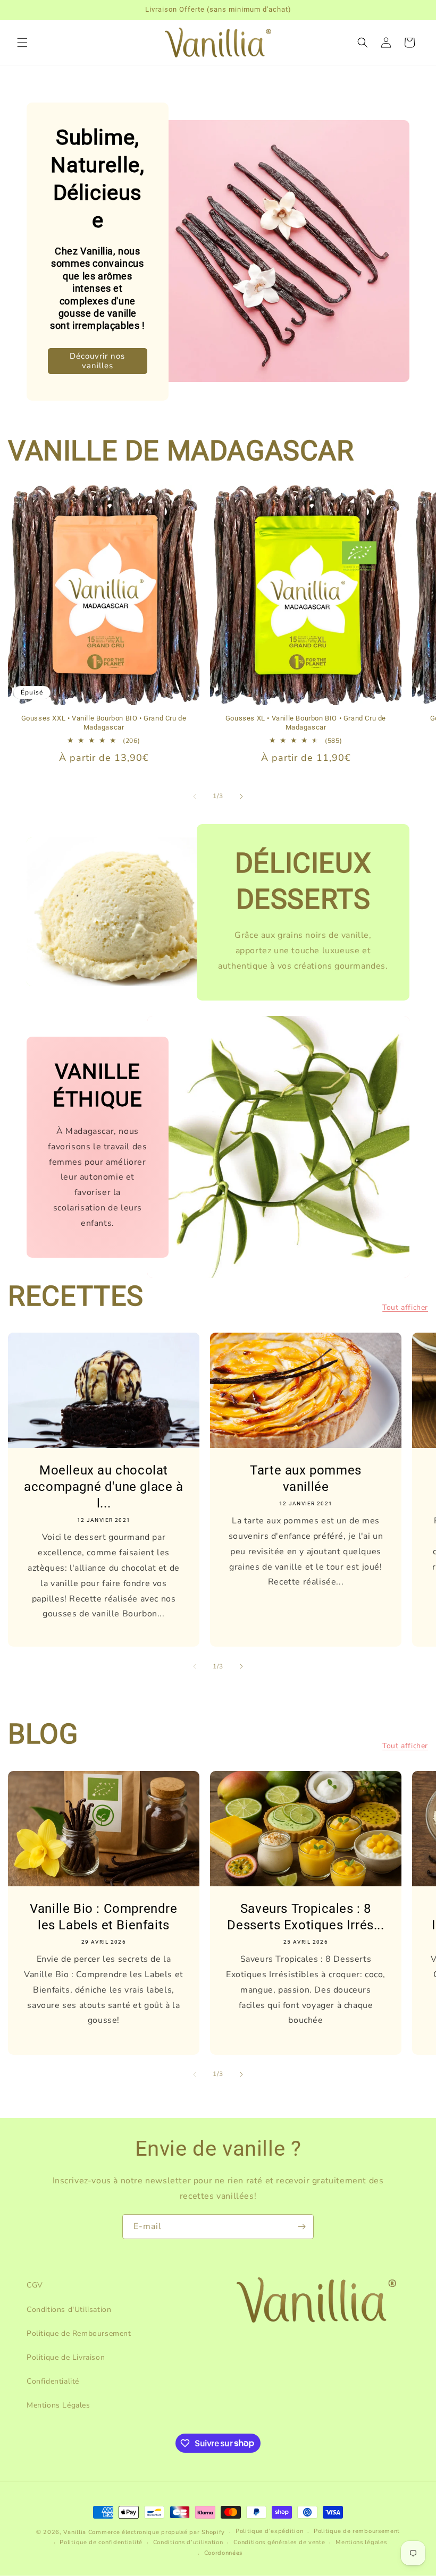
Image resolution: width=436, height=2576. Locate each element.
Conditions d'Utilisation (69, 2310)
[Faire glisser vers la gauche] (195, 796)
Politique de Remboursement (79, 2333)
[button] (22, 43)
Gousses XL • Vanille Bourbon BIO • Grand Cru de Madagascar (306, 723)
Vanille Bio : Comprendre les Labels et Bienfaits (103, 1917)
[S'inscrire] (301, 2227)
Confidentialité (53, 2381)
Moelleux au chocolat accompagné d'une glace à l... (103, 1487)
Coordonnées (224, 2553)
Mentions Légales (58, 2405)
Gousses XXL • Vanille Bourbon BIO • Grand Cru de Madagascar (104, 723)
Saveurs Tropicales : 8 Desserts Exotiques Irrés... (305, 1917)
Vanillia (75, 2532)
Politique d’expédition (269, 2531)
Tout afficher (405, 1307)
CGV (35, 2285)
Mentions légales (361, 2542)
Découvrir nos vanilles (97, 361)
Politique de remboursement (357, 2531)
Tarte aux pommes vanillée (306, 1478)
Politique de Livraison (66, 2357)
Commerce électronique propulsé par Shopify (157, 2532)
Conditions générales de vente (279, 2542)
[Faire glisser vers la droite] (241, 796)
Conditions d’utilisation (188, 2542)
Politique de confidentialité (101, 2542)
